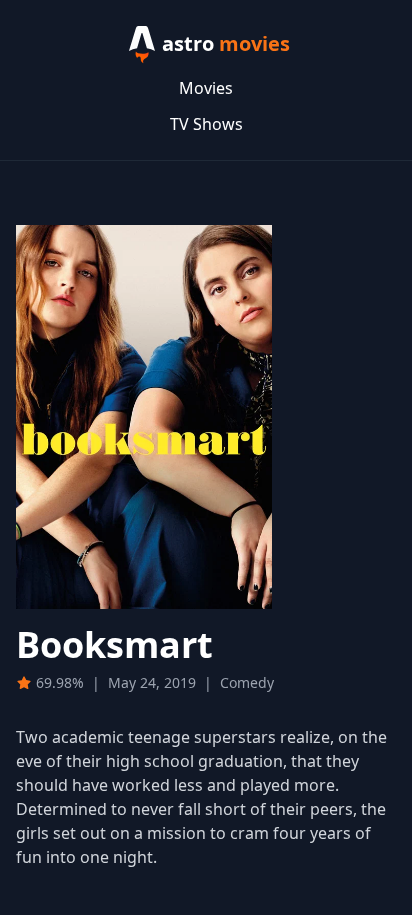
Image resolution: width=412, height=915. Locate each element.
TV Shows (206, 124)
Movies (206, 88)
